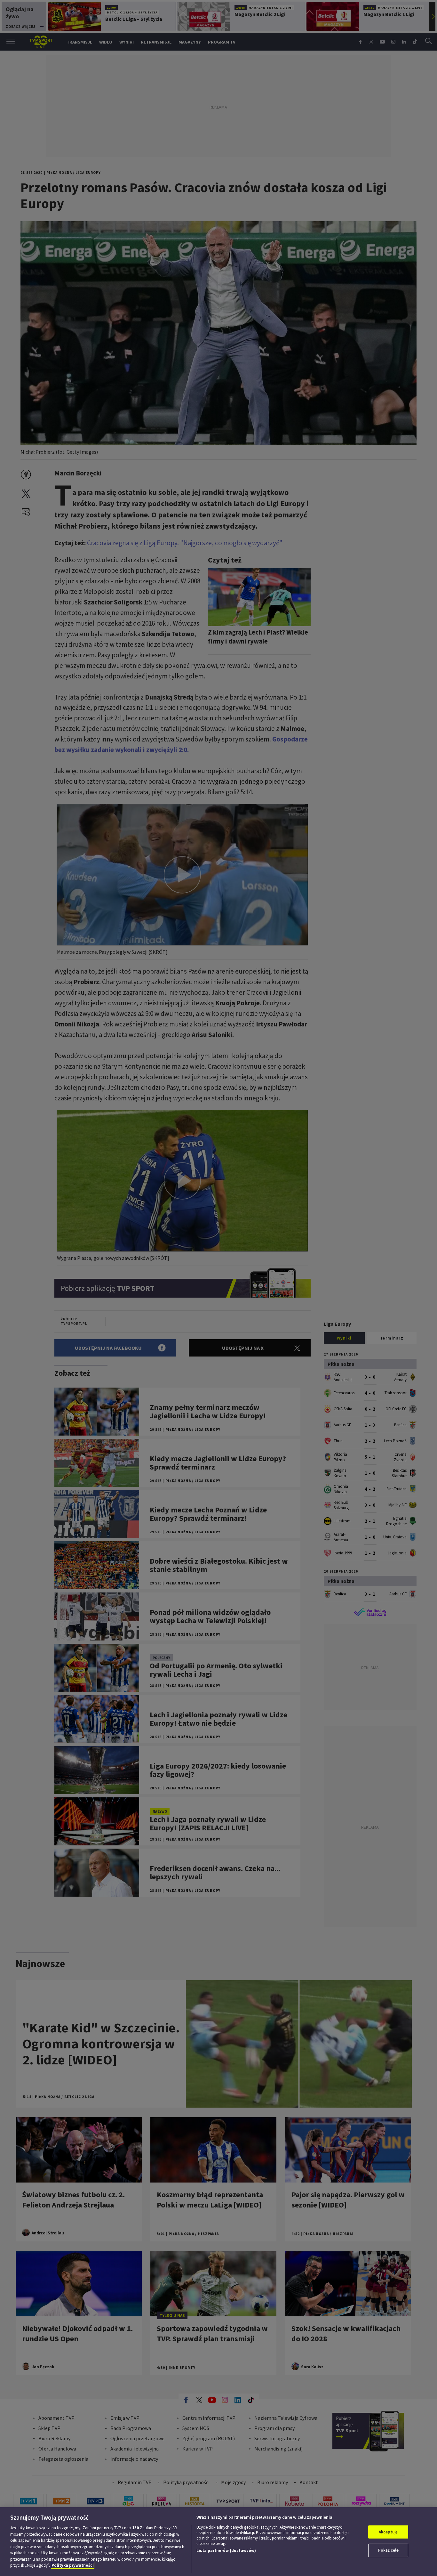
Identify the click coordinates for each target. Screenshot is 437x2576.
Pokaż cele (388, 2550)
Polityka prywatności (73, 2565)
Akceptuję (388, 2532)
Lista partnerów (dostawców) (226, 2551)
